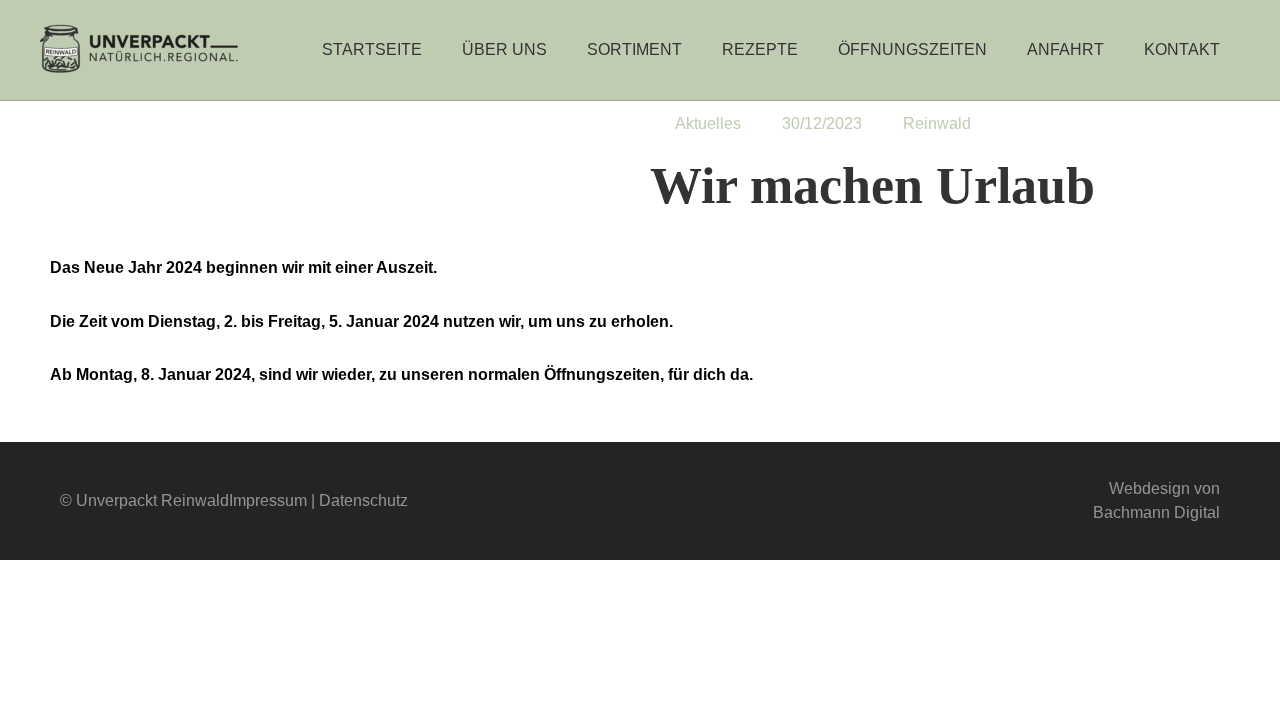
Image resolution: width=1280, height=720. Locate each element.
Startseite (372, 49)
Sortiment (634, 49)
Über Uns (504, 49)
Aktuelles (708, 123)
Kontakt (1182, 49)
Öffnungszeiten (912, 49)
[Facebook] (602, 501)
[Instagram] (678, 501)
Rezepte (760, 49)
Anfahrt (1065, 49)
